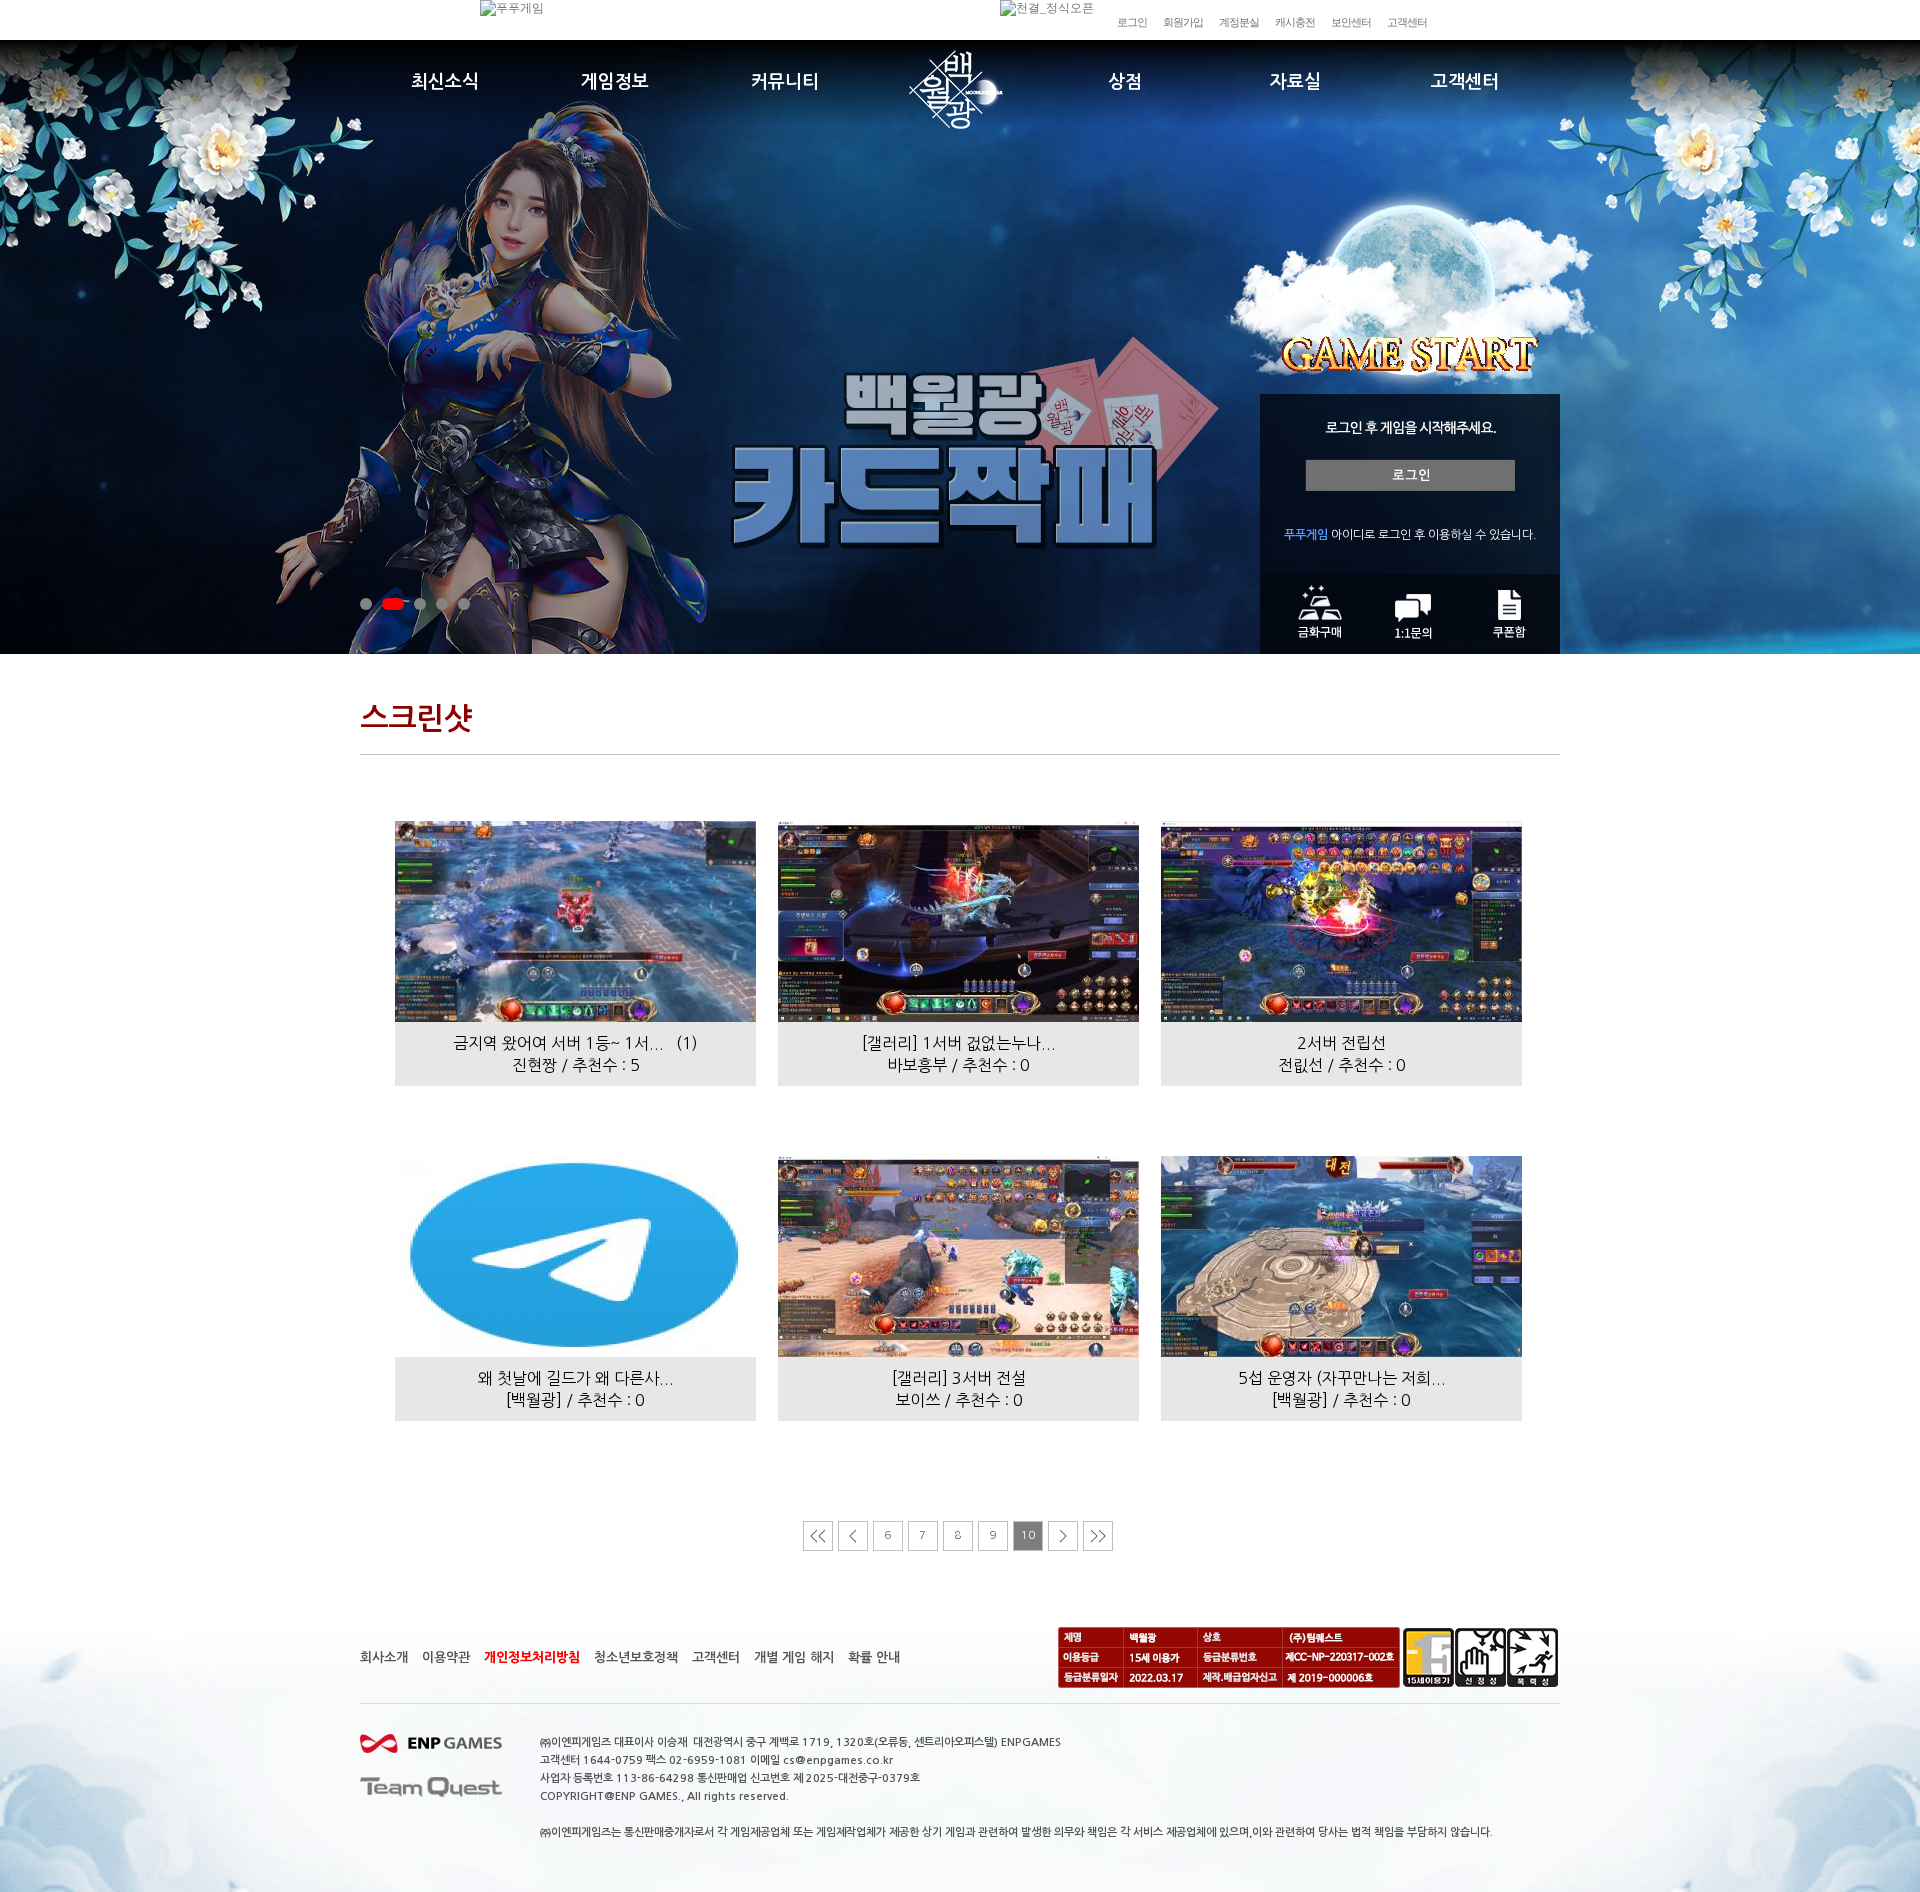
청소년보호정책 (636, 1657)
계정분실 (1239, 22)
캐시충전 (1295, 22)
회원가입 (1183, 22)
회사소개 (384, 1657)
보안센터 (1351, 22)
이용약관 (446, 1657)
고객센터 (1407, 22)
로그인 (1132, 22)
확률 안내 (874, 1657)
